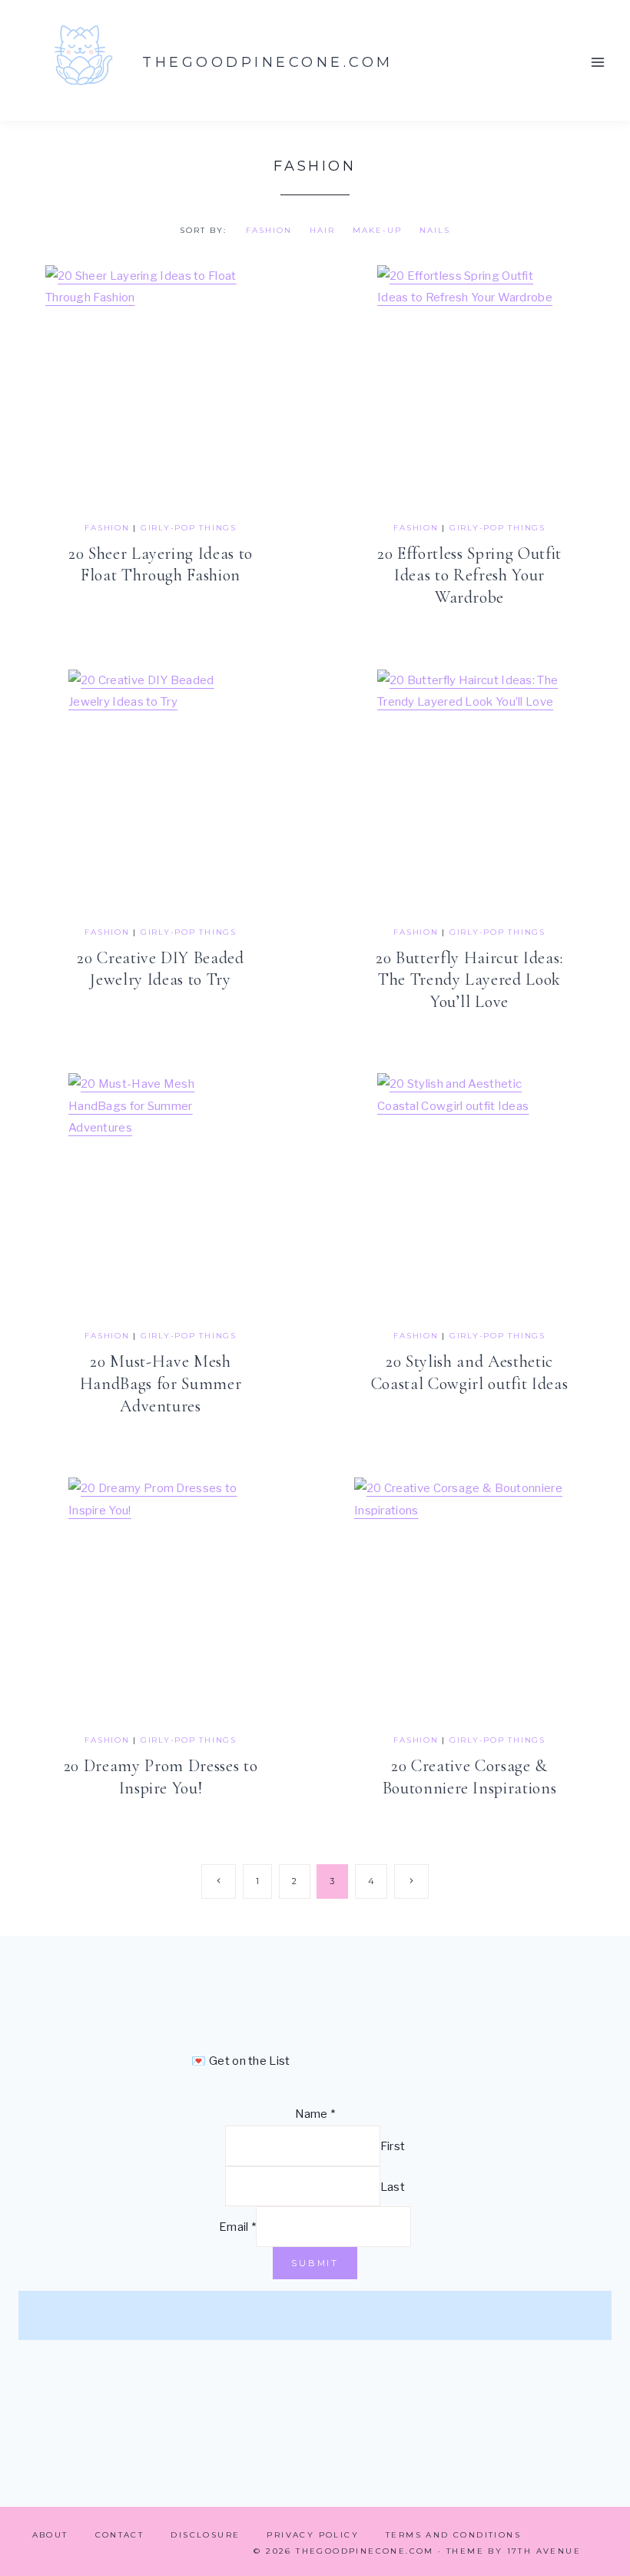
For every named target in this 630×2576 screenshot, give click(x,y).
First (393, 2146)
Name (315, 2114)
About (50, 2535)
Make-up (377, 230)
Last (393, 2187)
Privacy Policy (313, 2535)
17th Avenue (544, 2551)
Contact (120, 2535)
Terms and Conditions (453, 2535)
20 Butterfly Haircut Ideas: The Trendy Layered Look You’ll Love (469, 980)
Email (237, 2227)
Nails (435, 230)
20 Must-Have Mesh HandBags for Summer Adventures (161, 1383)
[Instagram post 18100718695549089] (568, 2315)
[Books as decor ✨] (62, 2315)
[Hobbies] (467, 2315)
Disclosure (205, 2535)
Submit (315, 2263)
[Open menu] (597, 62)
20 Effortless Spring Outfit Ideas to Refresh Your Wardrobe (469, 575)
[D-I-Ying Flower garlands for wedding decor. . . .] (264, 2315)
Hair (322, 230)
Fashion (269, 230)
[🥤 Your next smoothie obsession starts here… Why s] (366, 2315)
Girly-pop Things (189, 528)
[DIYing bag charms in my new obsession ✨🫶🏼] (164, 2315)
